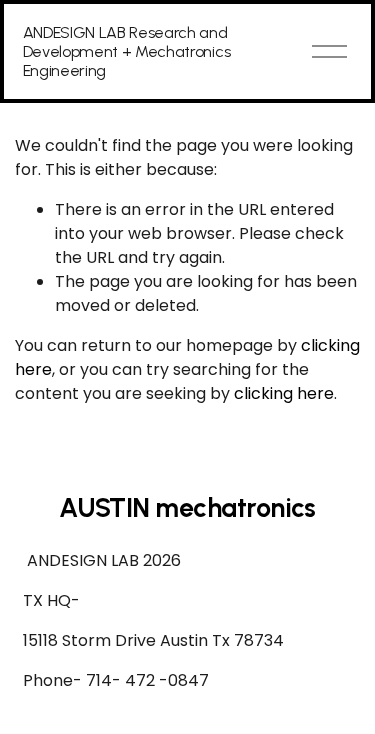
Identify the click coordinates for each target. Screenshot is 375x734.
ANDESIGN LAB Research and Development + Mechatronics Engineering (127, 51)
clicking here (284, 393)
